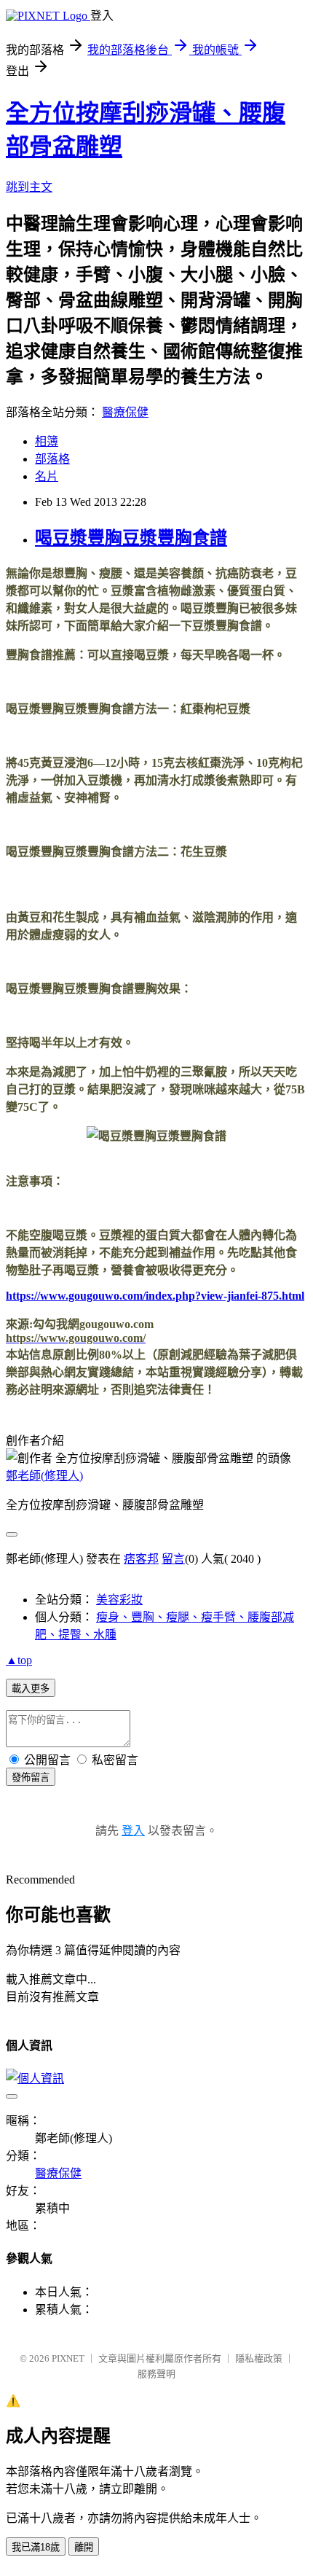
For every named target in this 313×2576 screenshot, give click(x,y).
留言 (173, 1559)
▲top (19, 1660)
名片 (47, 476)
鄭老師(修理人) (44, 1476)
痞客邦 (141, 1559)
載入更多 (31, 1689)
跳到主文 (29, 187)
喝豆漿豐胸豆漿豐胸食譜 (131, 538)
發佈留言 (31, 1777)
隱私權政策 (259, 2358)
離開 (84, 2547)
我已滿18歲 (36, 2547)
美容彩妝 (119, 1600)
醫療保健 (125, 412)
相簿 (47, 441)
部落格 (52, 459)
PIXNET (68, 2358)
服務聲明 (156, 2374)
